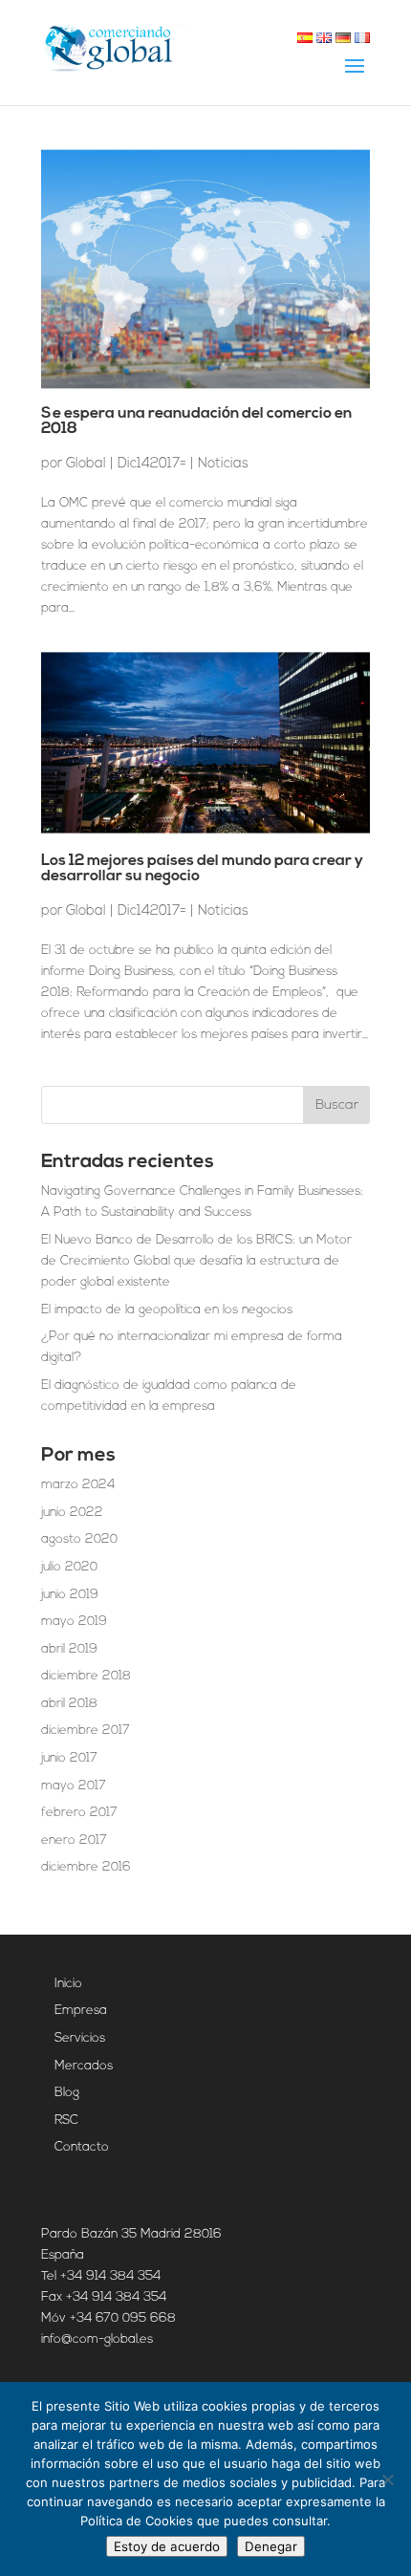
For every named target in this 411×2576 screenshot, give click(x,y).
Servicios (80, 2038)
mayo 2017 (74, 1786)
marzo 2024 (78, 1485)
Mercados (84, 2066)
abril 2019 (69, 1649)
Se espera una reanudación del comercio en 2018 (196, 422)
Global (86, 463)
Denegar (271, 2546)
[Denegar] (387, 2479)
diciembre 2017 (86, 1731)
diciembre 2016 (86, 1867)
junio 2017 (69, 1758)
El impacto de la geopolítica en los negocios (167, 1310)
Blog (67, 2093)
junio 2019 (70, 1595)
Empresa (81, 2011)
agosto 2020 (79, 1539)
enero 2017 (74, 1840)
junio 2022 (72, 1513)
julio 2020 (69, 1567)
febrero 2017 (79, 1813)
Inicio (68, 1984)
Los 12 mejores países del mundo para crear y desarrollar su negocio (202, 869)
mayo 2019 (74, 1622)
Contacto (82, 2147)
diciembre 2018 (86, 1676)
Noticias (223, 463)
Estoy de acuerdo (167, 2546)
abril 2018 (69, 1704)
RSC (66, 2121)
